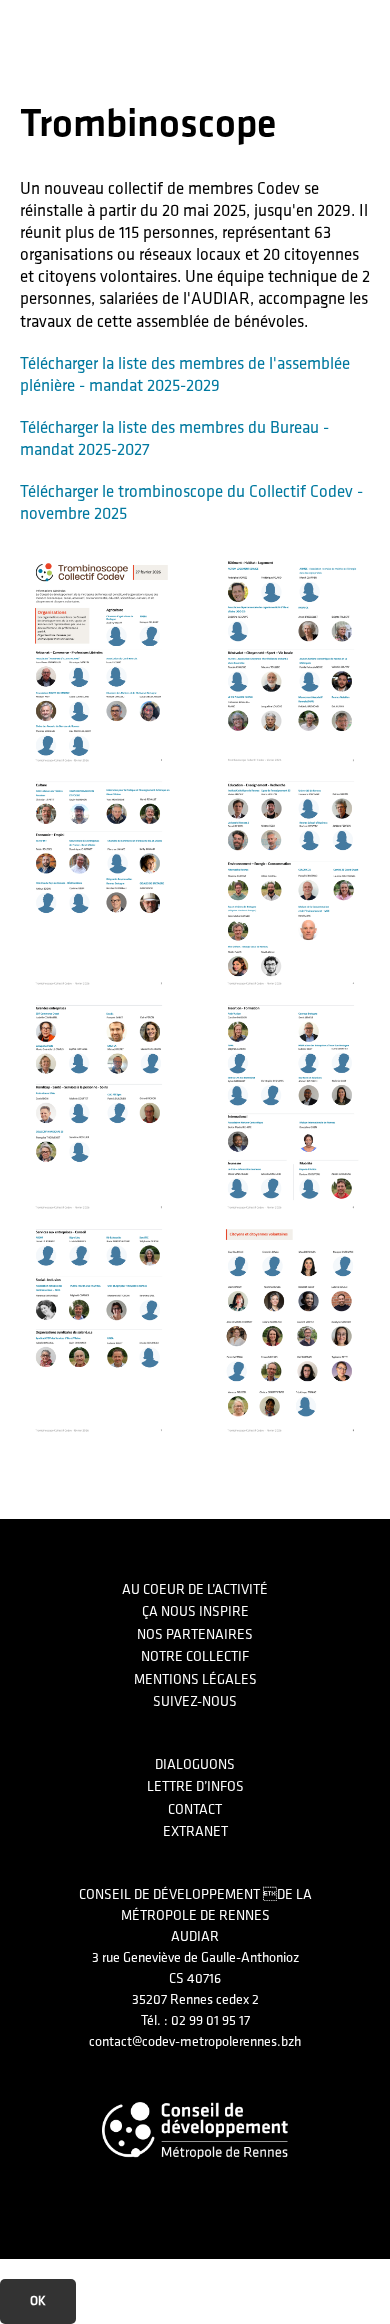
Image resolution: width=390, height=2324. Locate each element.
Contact (195, 1809)
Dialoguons (195, 1764)
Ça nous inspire (195, 1611)
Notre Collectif (195, 1656)
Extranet (195, 1831)
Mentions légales (195, 1679)
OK (38, 2301)
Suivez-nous (195, 1701)
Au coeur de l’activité (195, 1589)
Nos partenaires (195, 1634)
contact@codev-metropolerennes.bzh (195, 2041)
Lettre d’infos (195, 1786)
